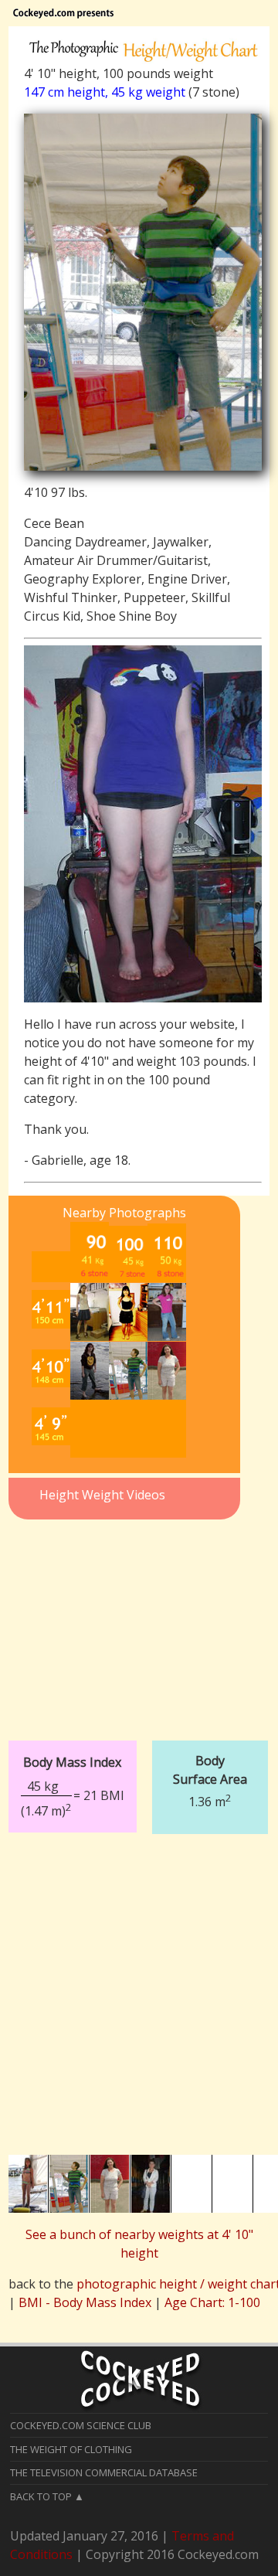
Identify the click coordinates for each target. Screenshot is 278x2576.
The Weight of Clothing (71, 2449)
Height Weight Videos (102, 1495)
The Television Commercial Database (104, 2472)
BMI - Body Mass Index (85, 2302)
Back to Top (41, 2496)
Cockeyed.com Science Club (81, 2425)
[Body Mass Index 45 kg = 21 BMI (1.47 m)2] (139, 1729)
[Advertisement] (124, 1621)
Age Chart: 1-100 (212, 2302)
